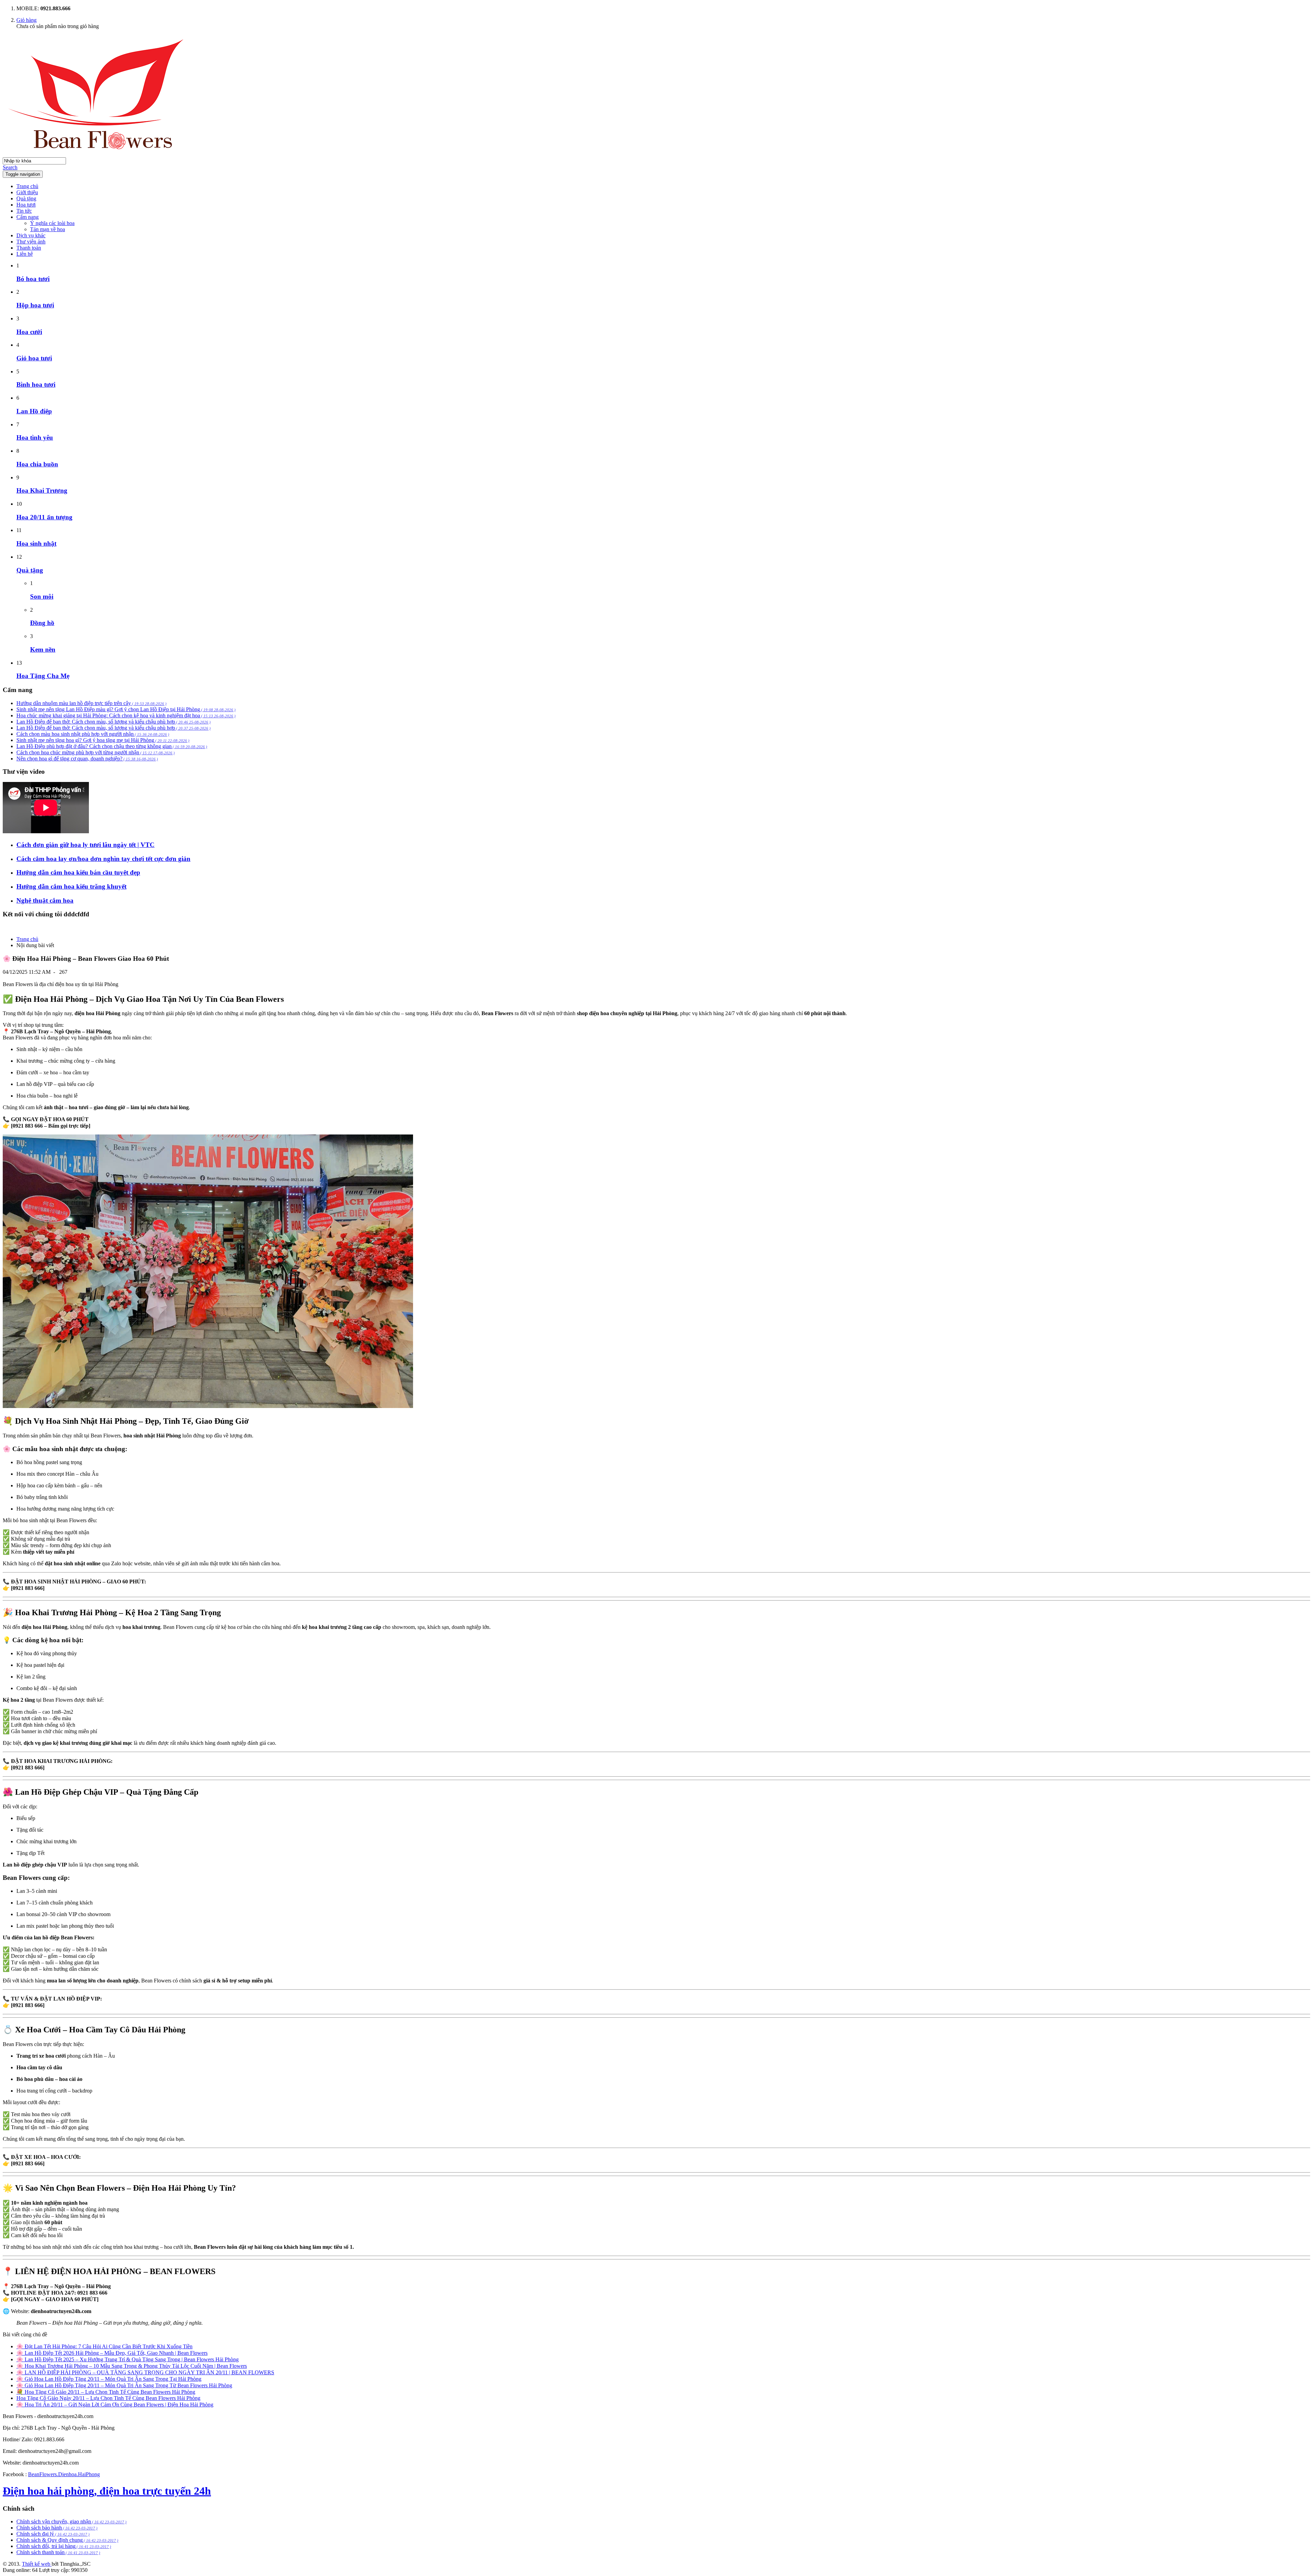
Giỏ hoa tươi (34, 358)
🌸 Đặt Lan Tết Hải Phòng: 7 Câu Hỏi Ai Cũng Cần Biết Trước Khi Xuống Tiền (104, 2346)
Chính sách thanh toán (58, 2552)
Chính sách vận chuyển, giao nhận (71, 2521)
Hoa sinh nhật (36, 543)
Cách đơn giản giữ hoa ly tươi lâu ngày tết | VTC (85, 845)
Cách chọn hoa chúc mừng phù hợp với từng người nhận (96, 752)
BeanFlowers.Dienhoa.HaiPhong (64, 2474)
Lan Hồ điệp (34, 411)
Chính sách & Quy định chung (67, 2540)
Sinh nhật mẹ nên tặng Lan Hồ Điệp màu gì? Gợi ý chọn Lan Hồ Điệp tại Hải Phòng (126, 709)
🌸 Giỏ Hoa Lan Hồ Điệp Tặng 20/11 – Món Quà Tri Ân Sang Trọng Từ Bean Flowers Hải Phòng (124, 2385)
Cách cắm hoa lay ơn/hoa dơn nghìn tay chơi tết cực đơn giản (103, 859)
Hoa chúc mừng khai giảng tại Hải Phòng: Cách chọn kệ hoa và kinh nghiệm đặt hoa (126, 715)
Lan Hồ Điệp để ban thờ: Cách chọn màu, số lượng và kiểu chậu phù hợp (114, 722)
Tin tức (24, 211)
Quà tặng (26, 198)
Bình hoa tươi (36, 384)
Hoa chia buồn (37, 464)
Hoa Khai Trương (42, 490)
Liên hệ (25, 254)
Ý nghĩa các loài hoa (52, 223)
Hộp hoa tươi (35, 305)
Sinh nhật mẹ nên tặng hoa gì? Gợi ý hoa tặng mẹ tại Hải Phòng (103, 740)
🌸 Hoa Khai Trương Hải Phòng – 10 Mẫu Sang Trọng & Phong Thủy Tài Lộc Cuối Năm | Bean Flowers (132, 2366)
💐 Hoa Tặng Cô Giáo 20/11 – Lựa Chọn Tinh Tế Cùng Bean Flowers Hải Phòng (106, 2392)
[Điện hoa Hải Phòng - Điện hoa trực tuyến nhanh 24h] (105, 154)
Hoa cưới (29, 332)
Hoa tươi (26, 205)
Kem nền (43, 649)
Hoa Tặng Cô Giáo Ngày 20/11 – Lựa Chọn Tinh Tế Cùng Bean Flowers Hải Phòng (108, 2398)
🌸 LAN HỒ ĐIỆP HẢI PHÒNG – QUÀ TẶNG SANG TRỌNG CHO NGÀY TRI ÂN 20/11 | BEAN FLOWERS (145, 2372)
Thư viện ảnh (31, 242)
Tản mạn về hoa (48, 229)
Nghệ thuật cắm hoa (45, 900)
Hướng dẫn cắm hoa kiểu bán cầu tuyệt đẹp (78, 872)
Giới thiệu (27, 192)
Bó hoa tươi (33, 279)
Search (10, 167)
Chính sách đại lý (53, 2534)
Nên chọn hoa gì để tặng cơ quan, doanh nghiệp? (87, 759)
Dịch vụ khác (31, 235)
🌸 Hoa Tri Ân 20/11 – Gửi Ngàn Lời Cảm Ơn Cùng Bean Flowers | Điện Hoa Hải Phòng (115, 2405)
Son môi (42, 596)
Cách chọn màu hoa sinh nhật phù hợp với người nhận (93, 734)
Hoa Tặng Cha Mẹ (43, 676)
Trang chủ (27, 186)
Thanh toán (29, 248)
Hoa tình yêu (35, 437)
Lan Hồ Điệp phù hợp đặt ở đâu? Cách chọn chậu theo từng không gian (112, 746)
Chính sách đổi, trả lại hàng (64, 2546)
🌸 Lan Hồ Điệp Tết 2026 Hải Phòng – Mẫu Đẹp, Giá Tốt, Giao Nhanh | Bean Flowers (112, 2353)
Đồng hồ (42, 623)
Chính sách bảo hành (57, 2528)
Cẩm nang (28, 217)
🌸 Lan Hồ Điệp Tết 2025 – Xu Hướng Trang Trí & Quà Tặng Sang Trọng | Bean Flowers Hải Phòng (128, 2359)
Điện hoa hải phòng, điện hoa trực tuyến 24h (107, 2491)
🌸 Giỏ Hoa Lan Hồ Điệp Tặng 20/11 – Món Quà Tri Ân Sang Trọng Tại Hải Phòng (109, 2379)
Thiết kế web (37, 2564)
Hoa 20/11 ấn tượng (44, 517)
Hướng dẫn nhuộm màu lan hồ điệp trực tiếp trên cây (91, 703)
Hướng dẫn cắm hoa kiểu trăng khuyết (71, 886)
